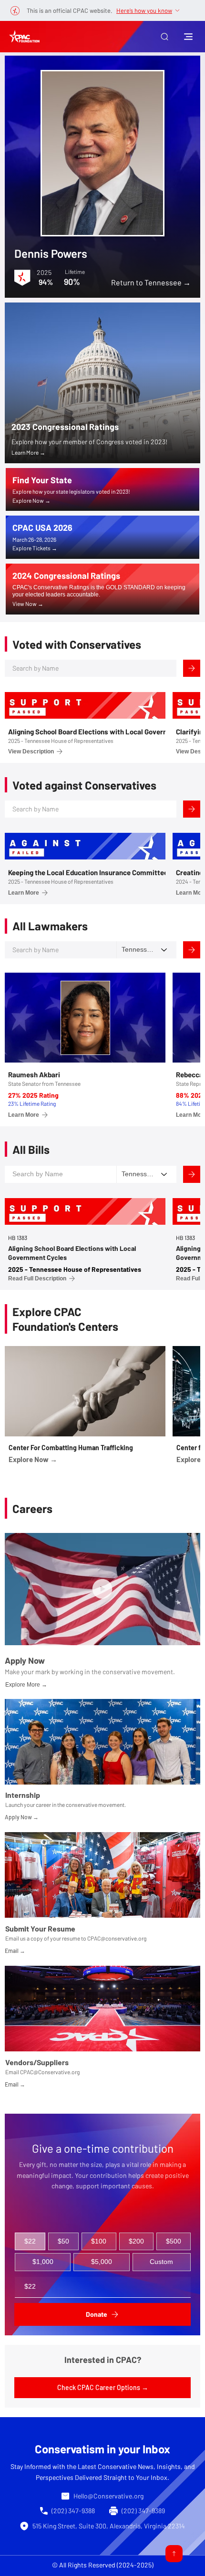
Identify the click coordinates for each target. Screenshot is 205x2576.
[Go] (174, 2554)
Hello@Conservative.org (108, 2496)
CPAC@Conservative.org (50, 2072)
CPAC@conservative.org (117, 1938)
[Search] (192, 668)
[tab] (30, 2242)
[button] (164, 37)
